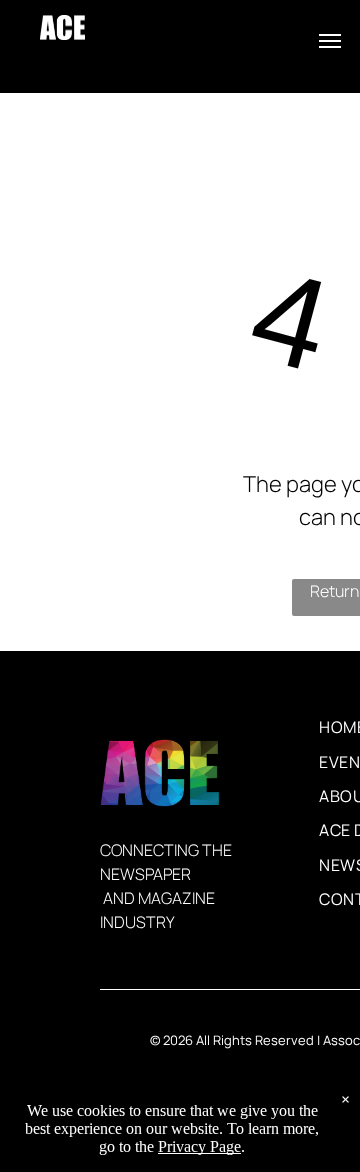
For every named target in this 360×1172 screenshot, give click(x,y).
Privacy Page (199, 1146)
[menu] (330, 41)
